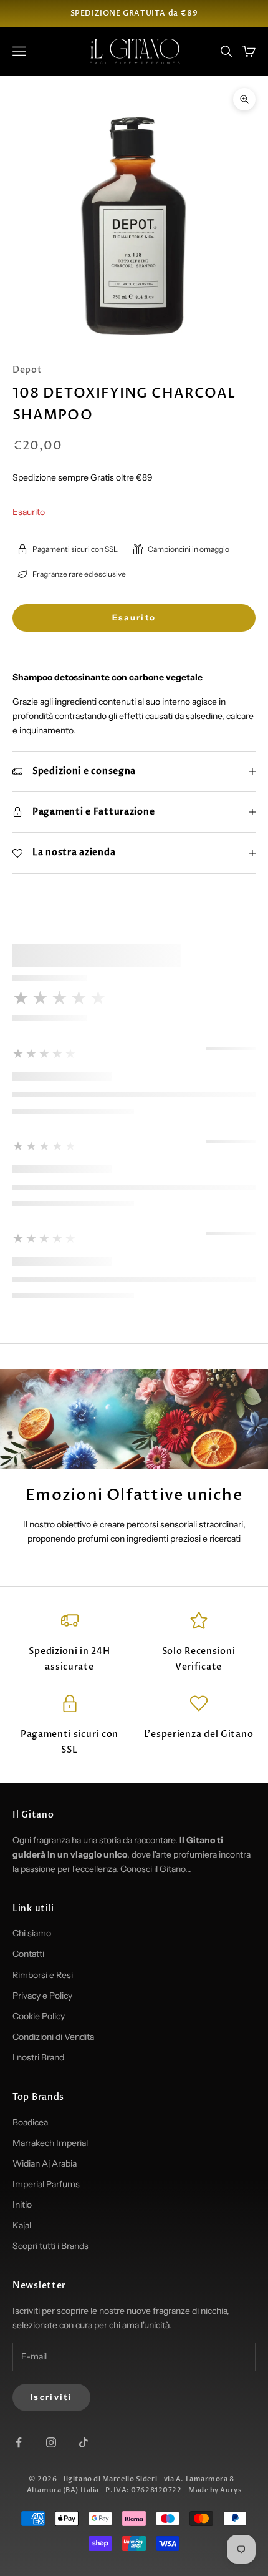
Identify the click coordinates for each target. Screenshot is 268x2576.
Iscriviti (51, 2397)
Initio (22, 2205)
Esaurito (134, 617)
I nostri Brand (38, 2057)
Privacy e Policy (42, 1996)
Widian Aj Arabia (45, 2163)
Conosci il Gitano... (156, 1869)
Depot (27, 370)
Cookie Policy (39, 2016)
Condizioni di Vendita (53, 2037)
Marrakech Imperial (50, 2143)
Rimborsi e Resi (43, 1975)
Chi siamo (32, 1933)
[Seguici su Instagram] (51, 2442)
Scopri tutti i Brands (50, 2246)
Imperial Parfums (46, 2184)
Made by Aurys (215, 2490)
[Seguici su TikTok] (84, 2442)
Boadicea (30, 2122)
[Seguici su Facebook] (19, 2442)
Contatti (28, 1954)
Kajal (22, 2225)
